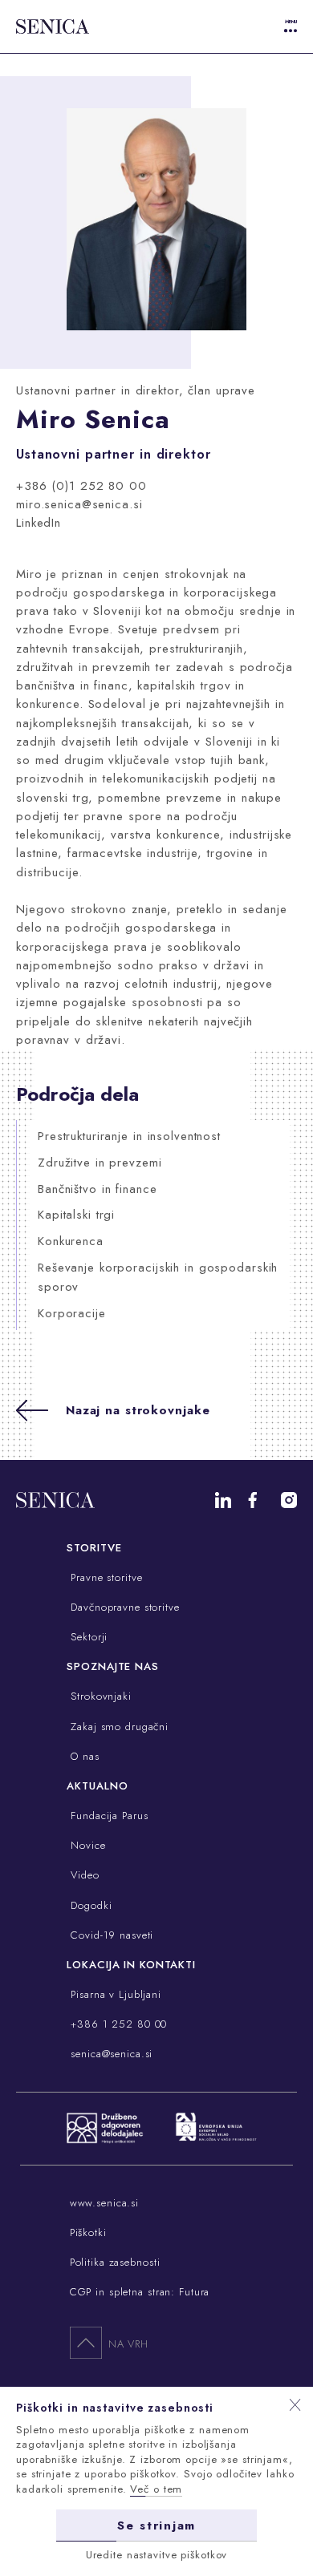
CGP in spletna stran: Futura (140, 2292)
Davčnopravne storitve (123, 1607)
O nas (83, 1756)
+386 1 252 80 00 (117, 2024)
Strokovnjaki (99, 1696)
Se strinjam (156, 2525)
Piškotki (88, 2232)
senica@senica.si (110, 2054)
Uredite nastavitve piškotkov (157, 2555)
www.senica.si (104, 2203)
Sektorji (87, 1637)
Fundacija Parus (107, 1816)
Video (83, 1875)
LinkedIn (39, 523)
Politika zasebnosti (115, 2262)
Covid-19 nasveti (110, 1935)
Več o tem (156, 2489)
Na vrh (128, 2344)
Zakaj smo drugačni (118, 1727)
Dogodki (89, 1905)
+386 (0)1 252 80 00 (81, 486)
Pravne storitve (104, 1577)
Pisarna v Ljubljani (114, 1994)
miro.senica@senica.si (79, 504)
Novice (86, 1845)
